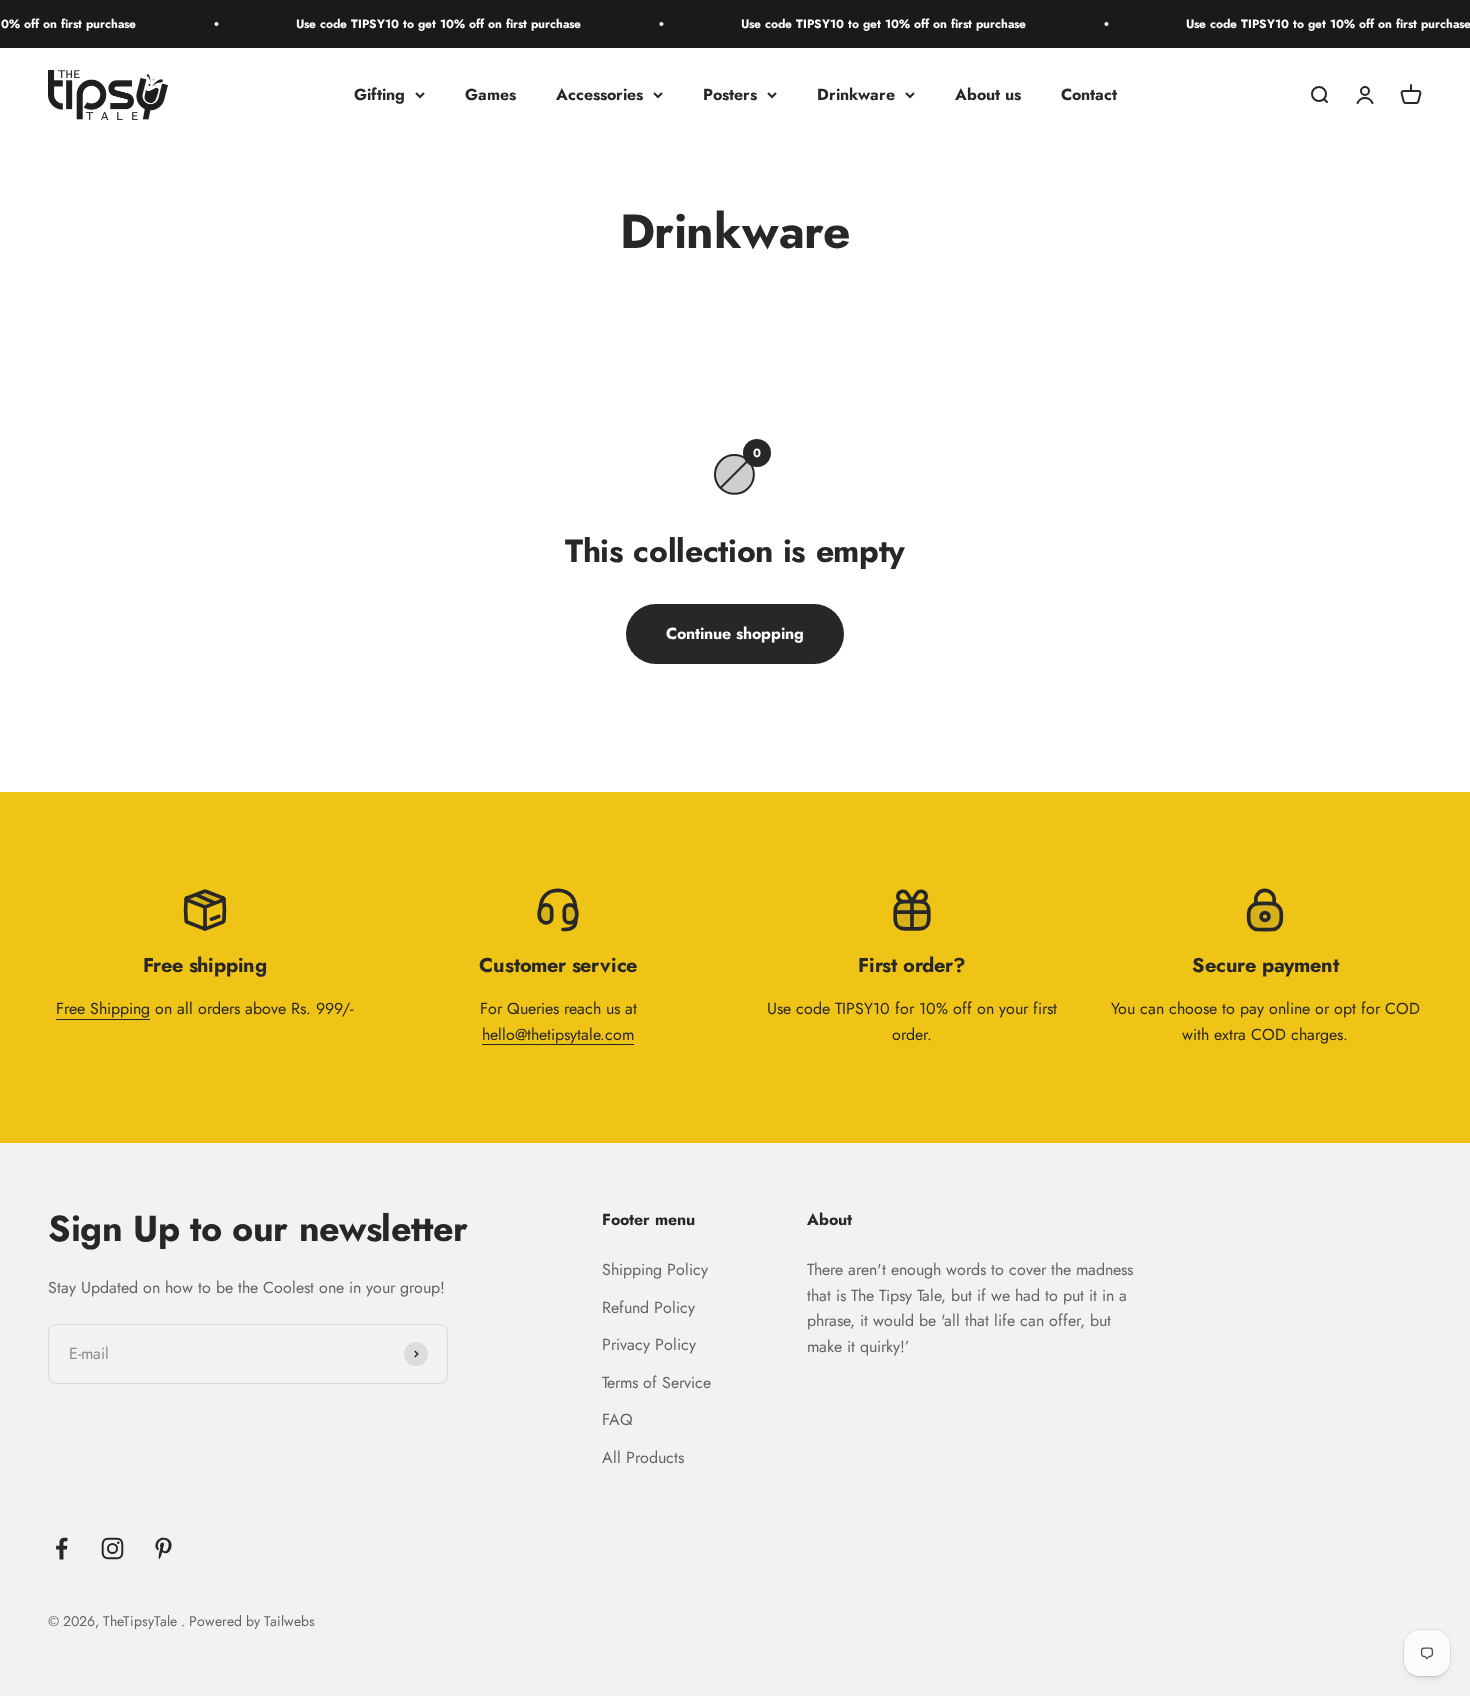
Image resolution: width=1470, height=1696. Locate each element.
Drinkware (856, 94)
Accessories (599, 94)
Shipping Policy (655, 1269)
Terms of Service (656, 1382)
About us (988, 94)
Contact (1089, 94)
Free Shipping (103, 1008)
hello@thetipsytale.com (558, 1034)
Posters (730, 94)
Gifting (379, 94)
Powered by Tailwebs (252, 1621)
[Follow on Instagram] (112, 1548)
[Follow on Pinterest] (163, 1548)
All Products (643, 1457)
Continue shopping (735, 633)
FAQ (617, 1419)
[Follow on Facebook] (61, 1548)
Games (490, 94)
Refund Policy (648, 1307)
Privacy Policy (649, 1344)
